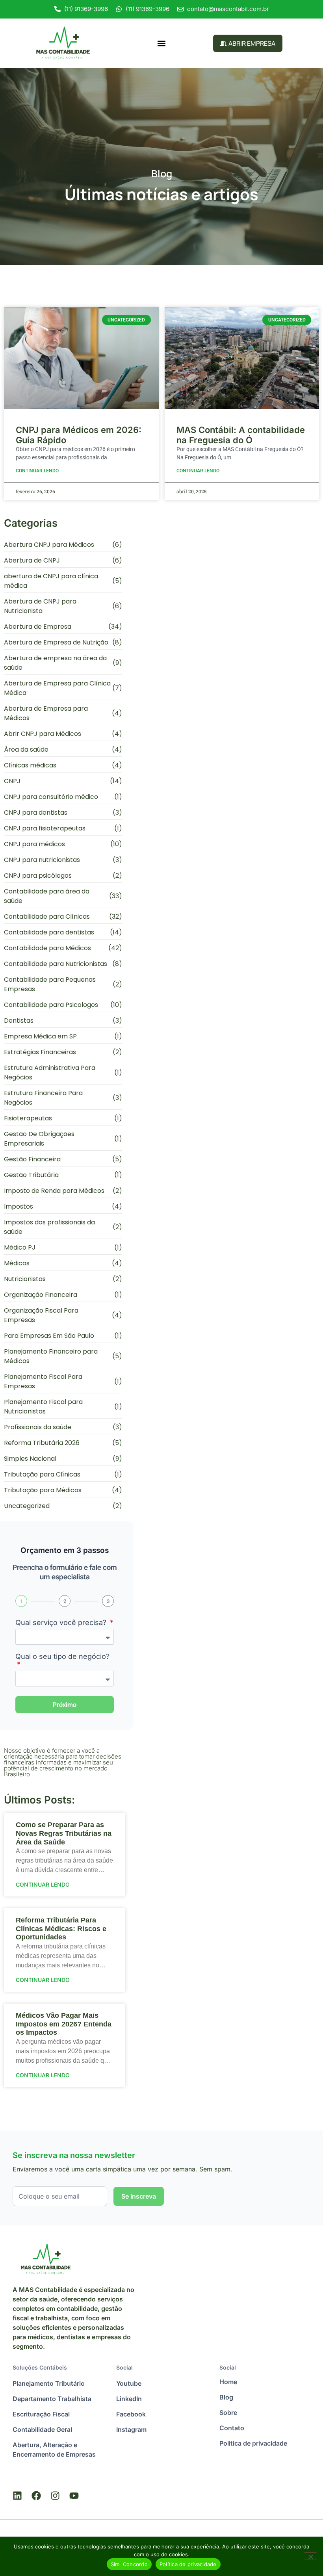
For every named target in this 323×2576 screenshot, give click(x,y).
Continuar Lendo (37, 471)
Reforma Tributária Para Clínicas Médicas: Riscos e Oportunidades (61, 1929)
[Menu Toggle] (161, 43)
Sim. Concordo (129, 2564)
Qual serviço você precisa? (62, 1623)
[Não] (310, 2556)
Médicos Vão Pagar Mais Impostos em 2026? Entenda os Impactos (64, 2024)
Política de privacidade (188, 2564)
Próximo (65, 1705)
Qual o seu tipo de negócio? (62, 1657)
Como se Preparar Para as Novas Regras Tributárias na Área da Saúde (64, 1833)
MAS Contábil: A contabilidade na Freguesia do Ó (241, 435)
